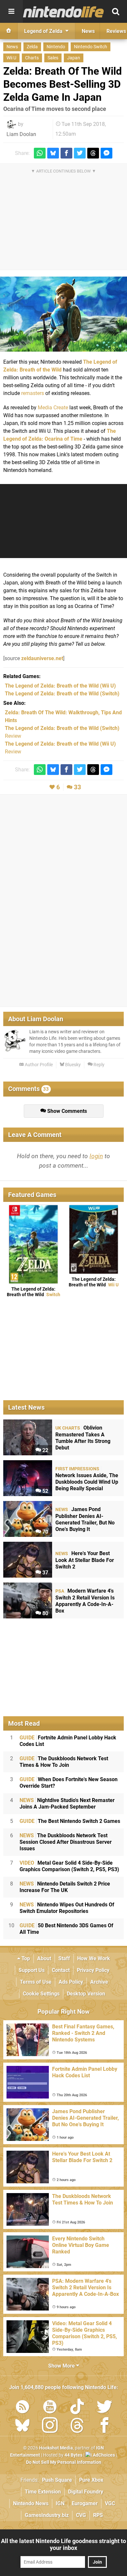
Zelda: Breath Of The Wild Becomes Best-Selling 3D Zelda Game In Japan (63, 84)
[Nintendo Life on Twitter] (105, 2408)
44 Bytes (73, 2455)
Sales (53, 58)
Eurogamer (85, 2503)
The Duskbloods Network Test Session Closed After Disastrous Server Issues (66, 1842)
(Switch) (62, 694)
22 (45, 1450)
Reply (99, 1065)
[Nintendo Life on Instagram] (50, 2426)
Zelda (32, 47)
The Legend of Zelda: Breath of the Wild (34, 1292)
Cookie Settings (41, 1994)
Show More (62, 2366)
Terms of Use (36, 1982)
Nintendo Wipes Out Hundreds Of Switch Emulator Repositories (67, 1908)
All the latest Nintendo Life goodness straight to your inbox (63, 2544)
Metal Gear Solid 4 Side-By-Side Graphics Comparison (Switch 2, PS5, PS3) (69, 1866)
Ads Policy (71, 1982)
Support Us (32, 1970)
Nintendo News (31, 2503)
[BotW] (63, 314)
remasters (33, 393)
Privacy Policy (93, 1970)
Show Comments (66, 1111)
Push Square (57, 2480)
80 (45, 1613)
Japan (74, 58)
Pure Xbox (91, 2480)
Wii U (11, 58)
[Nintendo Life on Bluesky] (22, 2426)
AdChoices (103, 2455)
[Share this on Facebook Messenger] (106, 153)
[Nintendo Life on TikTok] (77, 2408)
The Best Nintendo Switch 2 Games (70, 1821)
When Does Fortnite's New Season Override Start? (69, 1783)
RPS (98, 2515)
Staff (64, 1958)
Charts (32, 58)
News (12, 47)
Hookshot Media (56, 2448)
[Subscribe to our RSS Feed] (22, 2408)
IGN (60, 2503)
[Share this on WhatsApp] (40, 153)
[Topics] (11, 11)
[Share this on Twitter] (80, 153)
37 (45, 1573)
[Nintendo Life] (63, 12)
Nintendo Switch (91, 47)
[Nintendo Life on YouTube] (50, 2408)
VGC (110, 2503)
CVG (81, 2515)
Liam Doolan (21, 134)
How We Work (94, 1958)
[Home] (9, 31)
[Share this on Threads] (93, 153)
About (44, 1958)
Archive (99, 1982)
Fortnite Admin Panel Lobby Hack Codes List (68, 1741)
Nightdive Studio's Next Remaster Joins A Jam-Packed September (67, 1803)
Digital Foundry (86, 2492)
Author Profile (38, 1065)
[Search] (116, 11)
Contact (61, 1970)
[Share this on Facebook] (66, 153)
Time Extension (43, 2492)
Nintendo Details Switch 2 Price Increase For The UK (65, 1887)
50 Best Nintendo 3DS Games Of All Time (66, 1929)
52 (45, 1491)
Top (25, 1958)
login (96, 1156)
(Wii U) (60, 686)
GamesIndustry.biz (47, 2515)
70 (45, 1532)
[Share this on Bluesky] (53, 153)
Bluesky (72, 1065)
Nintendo (56, 47)
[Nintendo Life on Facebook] (105, 2426)
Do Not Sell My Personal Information (64, 2462)
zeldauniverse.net (42, 658)
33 (78, 787)
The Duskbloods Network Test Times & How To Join (64, 1762)
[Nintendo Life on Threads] (77, 2426)
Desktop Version (86, 1994)
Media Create (53, 408)
